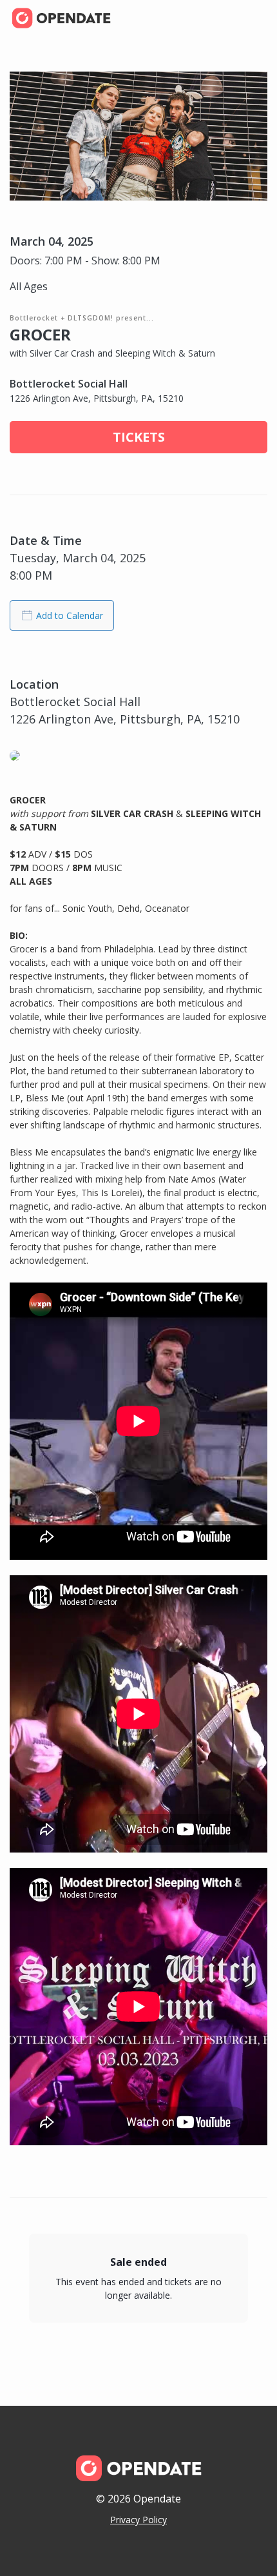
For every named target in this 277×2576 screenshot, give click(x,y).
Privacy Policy (138, 2520)
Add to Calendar (70, 615)
